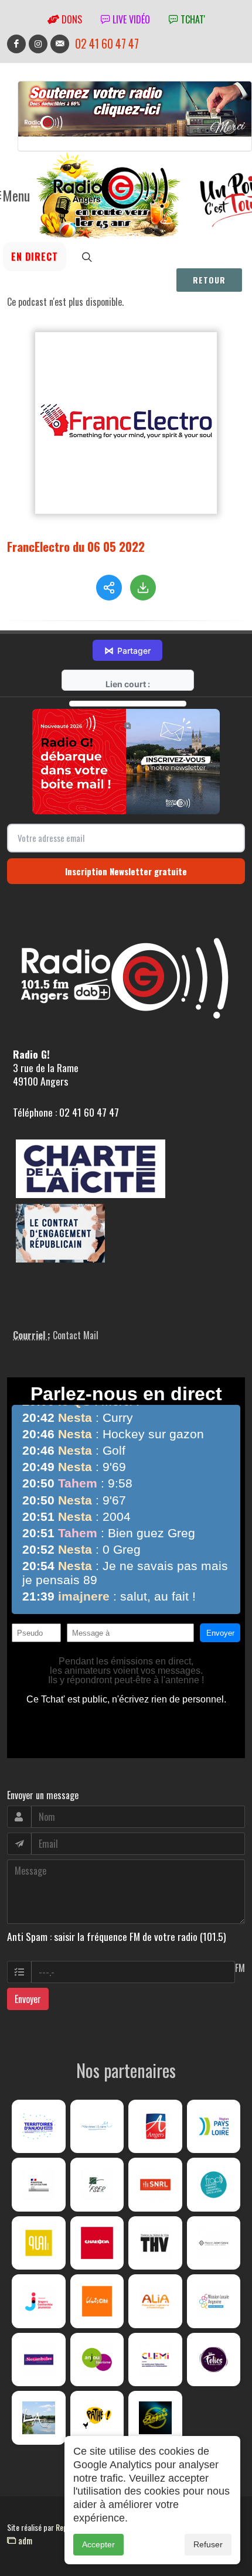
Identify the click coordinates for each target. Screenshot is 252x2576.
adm (24, 2540)
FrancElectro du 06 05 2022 (76, 546)
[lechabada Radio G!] (97, 2243)
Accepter (98, 2544)
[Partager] (109, 588)
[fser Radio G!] (97, 2185)
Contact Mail (76, 1335)
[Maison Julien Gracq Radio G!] (214, 2243)
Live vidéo (130, 19)
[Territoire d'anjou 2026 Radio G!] (39, 2127)
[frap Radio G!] (214, 2185)
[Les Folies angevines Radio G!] (214, 2360)
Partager (127, 650)
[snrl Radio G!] (155, 2185)
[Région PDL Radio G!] (214, 2127)
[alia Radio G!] (155, 2301)
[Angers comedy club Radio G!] (155, 2418)
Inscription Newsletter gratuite (126, 871)
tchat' (192, 19)
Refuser (208, 2544)
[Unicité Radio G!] (97, 2301)
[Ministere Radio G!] (39, 2185)
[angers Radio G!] (155, 2127)
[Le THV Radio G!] (155, 2243)
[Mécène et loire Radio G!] (97, 2127)
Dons (71, 19)
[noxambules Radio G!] (39, 2360)
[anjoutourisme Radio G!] (97, 2360)
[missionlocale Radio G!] (214, 2301)
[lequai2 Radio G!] (39, 2243)
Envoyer (28, 1999)
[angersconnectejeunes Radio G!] (39, 2301)
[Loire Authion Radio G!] (39, 2418)
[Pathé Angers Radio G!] (97, 2418)
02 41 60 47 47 (107, 44)
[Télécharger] (143, 588)
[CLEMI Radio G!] (155, 2360)
